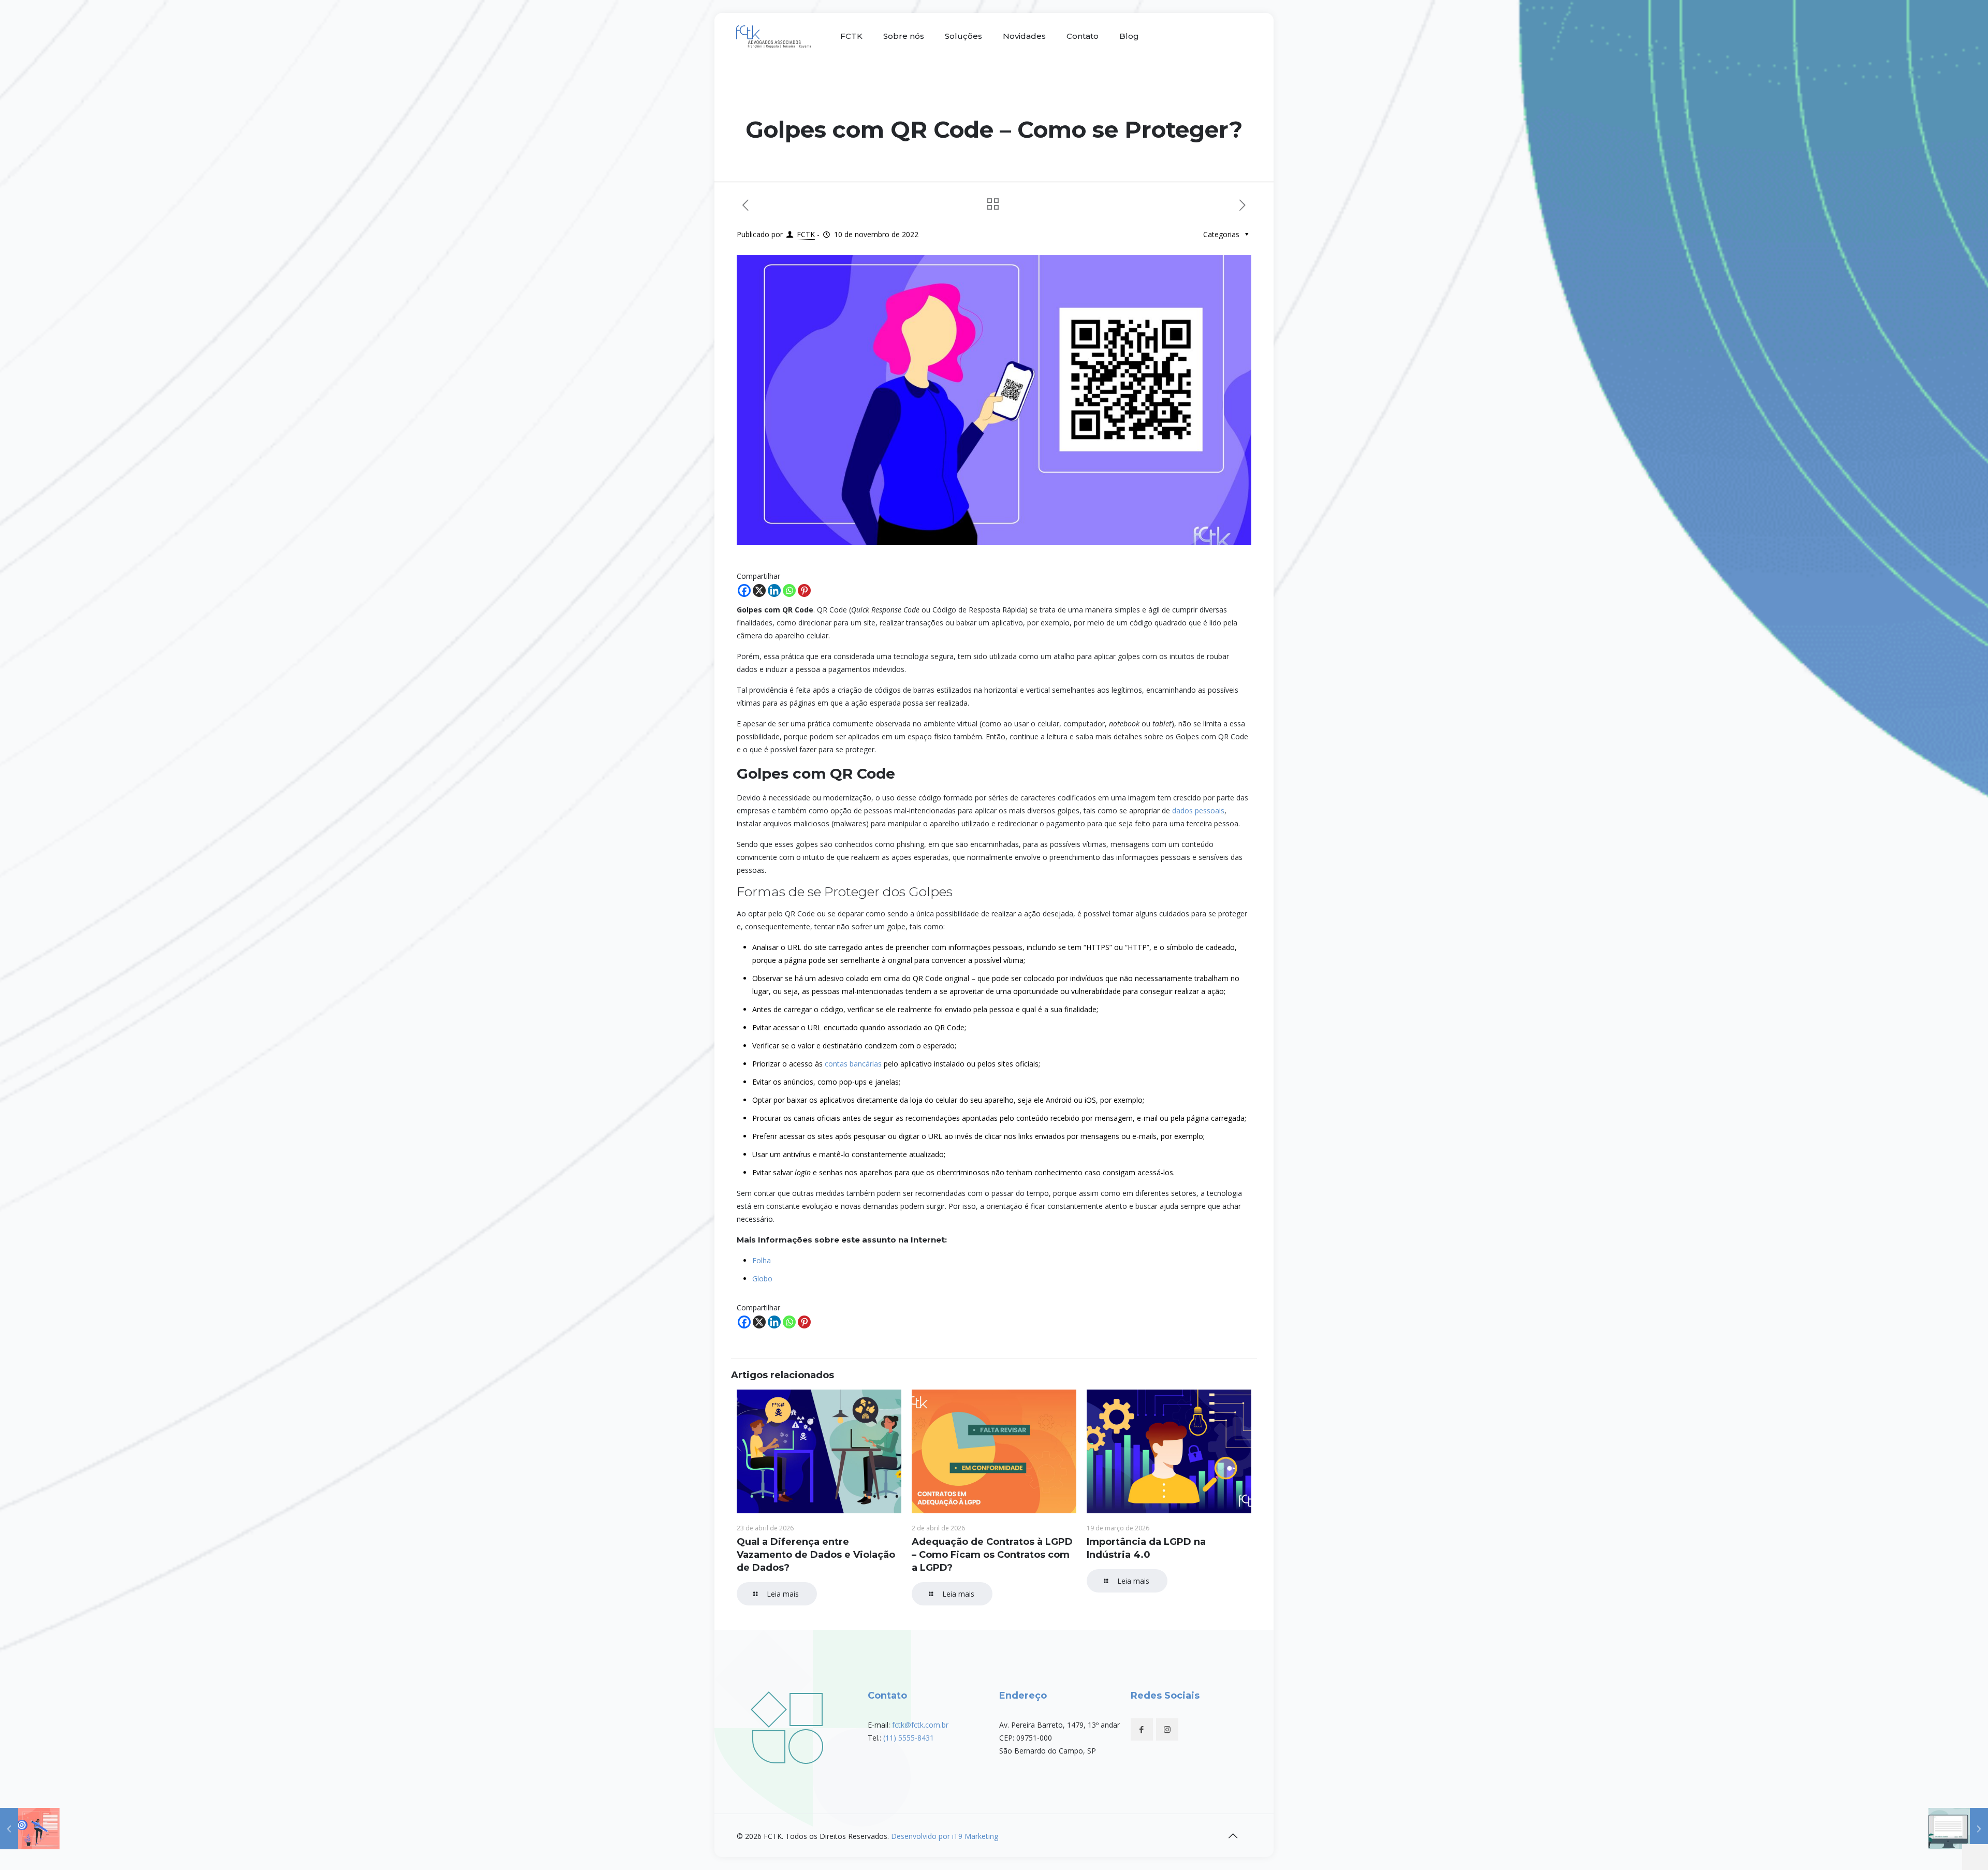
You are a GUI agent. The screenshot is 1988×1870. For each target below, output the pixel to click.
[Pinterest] (804, 590)
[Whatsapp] (789, 590)
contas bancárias (853, 1064)
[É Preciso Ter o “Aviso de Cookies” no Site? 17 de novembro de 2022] (1958, 1829)
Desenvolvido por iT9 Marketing (945, 1836)
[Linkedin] (774, 590)
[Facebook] (744, 590)
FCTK (806, 234)
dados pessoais (1198, 810)
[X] (759, 590)
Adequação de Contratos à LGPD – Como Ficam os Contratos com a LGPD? (992, 1555)
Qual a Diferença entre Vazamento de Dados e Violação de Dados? (816, 1555)
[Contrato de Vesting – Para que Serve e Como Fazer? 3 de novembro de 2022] (30, 1829)
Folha (762, 1260)
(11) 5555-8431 (909, 1738)
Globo (762, 1279)
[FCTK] (775, 36)
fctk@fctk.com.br (920, 1725)
